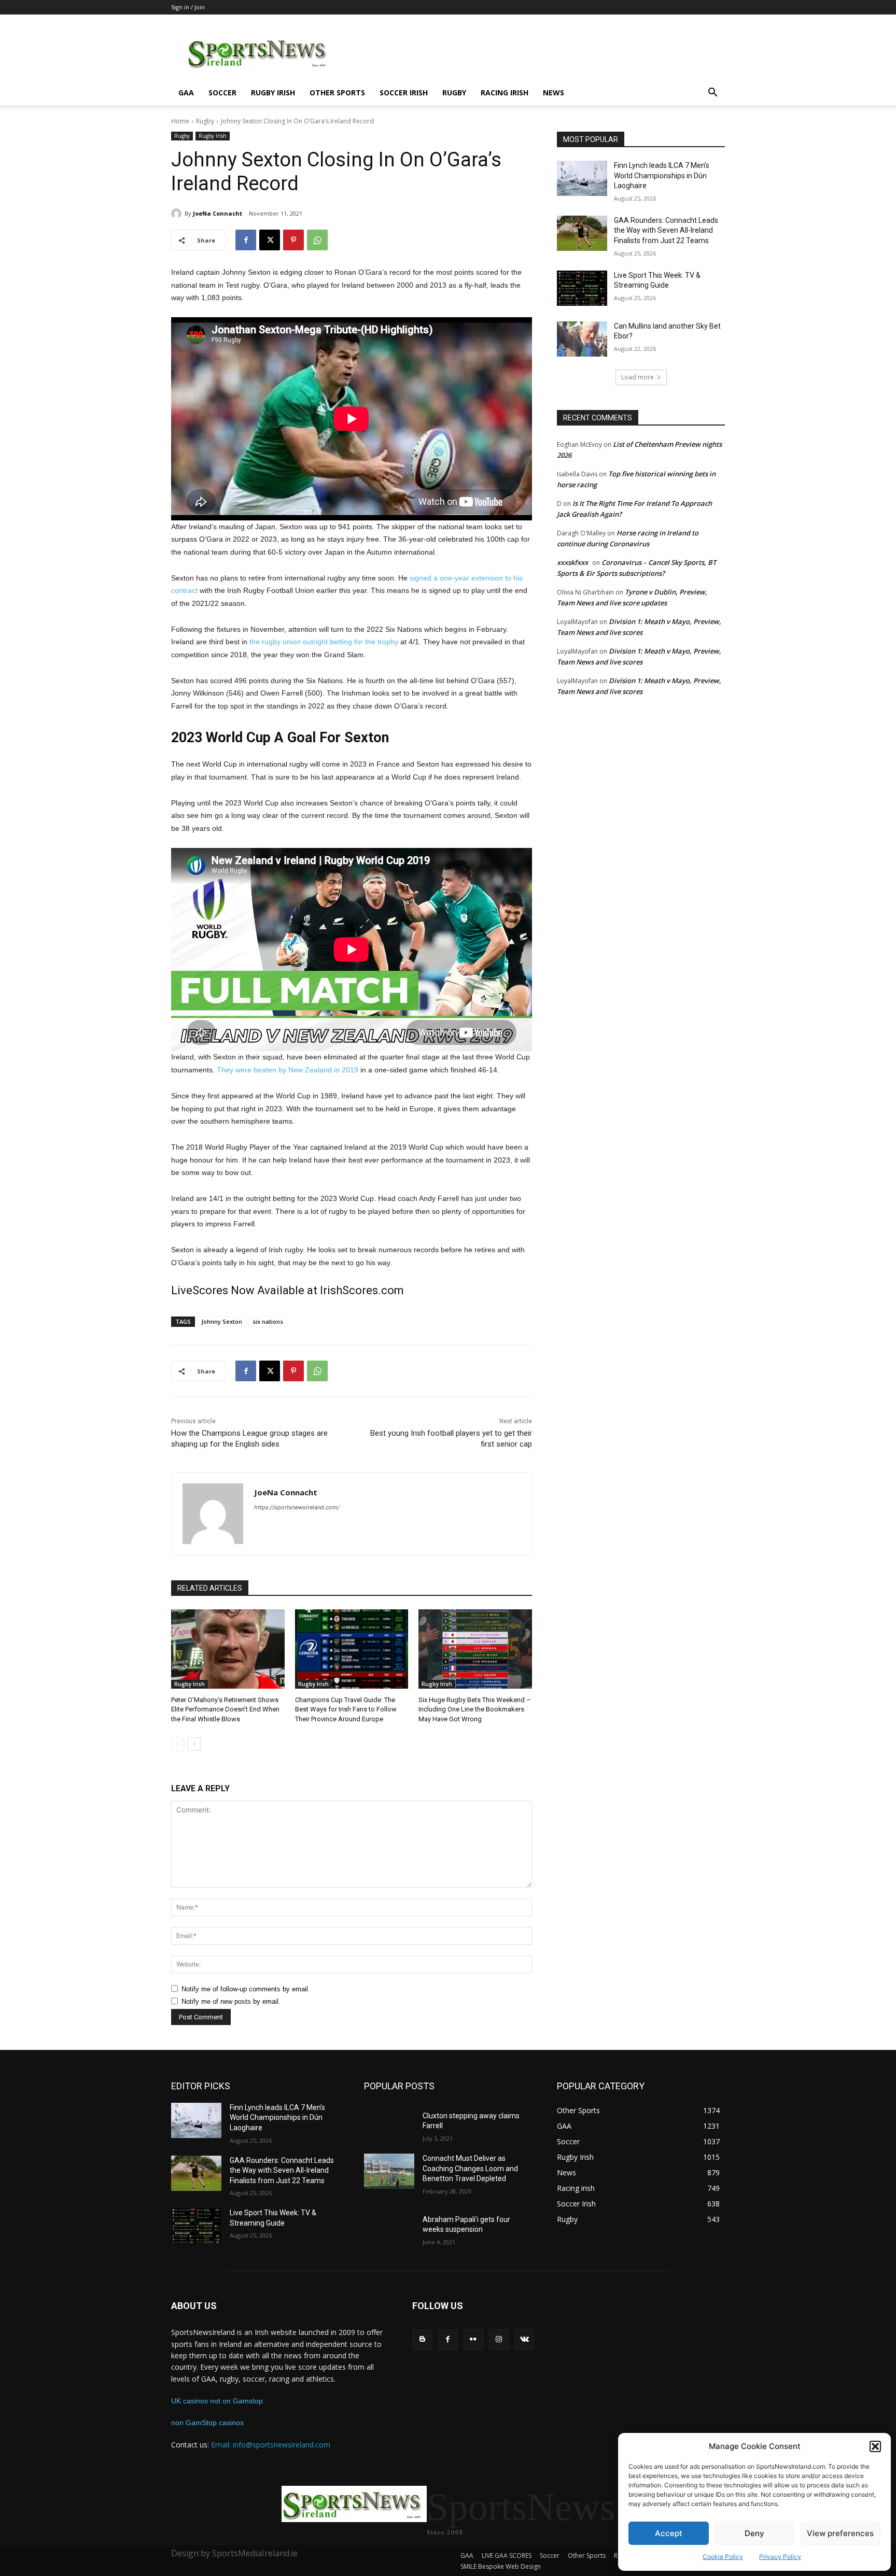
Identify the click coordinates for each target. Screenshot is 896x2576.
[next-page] (194, 1744)
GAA (186, 93)
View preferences (840, 2533)
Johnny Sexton (222, 1321)
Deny (754, 2533)
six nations (268, 1321)
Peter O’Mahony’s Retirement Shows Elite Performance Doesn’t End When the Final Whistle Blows (225, 1709)
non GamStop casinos (207, 2423)
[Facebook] (246, 240)
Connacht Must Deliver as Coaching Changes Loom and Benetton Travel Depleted (470, 2168)
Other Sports (337, 93)
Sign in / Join (188, 7)
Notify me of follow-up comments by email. (246, 1989)
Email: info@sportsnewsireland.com (271, 2445)
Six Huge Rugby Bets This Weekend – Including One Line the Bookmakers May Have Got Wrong (475, 1709)
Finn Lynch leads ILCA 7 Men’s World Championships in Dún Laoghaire (662, 175)
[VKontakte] (524, 2339)
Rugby (454, 93)
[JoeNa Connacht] (178, 214)
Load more (638, 377)
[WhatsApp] (317, 240)
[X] (270, 240)
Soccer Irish (404, 93)
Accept (669, 2533)
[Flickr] (473, 2339)
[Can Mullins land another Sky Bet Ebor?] (582, 339)
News (554, 93)
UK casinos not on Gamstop (217, 2401)
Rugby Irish (273, 93)
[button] (875, 2446)
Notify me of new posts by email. (231, 2001)
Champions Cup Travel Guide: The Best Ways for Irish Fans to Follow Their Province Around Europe (346, 1709)
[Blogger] (422, 2339)
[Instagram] (499, 2339)
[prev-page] (178, 1744)
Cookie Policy (723, 2557)
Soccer (222, 93)
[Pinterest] (293, 240)
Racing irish (505, 93)
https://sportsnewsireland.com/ (297, 1507)
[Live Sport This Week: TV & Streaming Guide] (582, 288)
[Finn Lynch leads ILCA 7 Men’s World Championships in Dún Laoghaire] (582, 178)
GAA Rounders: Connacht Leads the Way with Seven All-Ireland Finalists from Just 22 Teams (666, 230)
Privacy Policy (780, 2557)
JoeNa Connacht (218, 213)
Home (180, 121)
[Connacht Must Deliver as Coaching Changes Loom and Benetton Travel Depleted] (389, 2171)
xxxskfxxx (572, 562)
